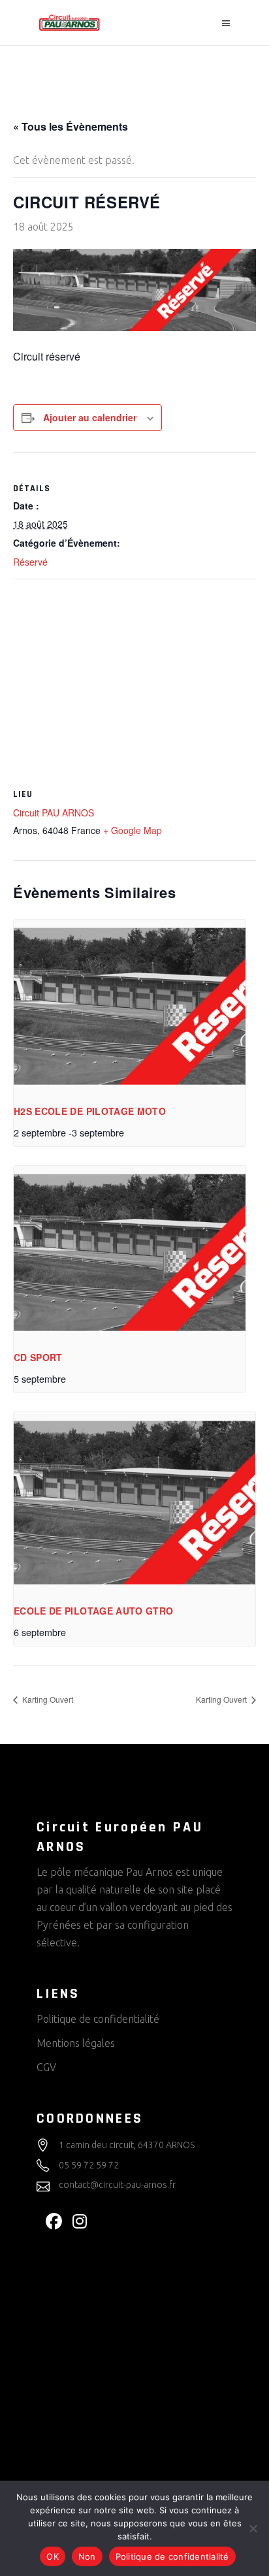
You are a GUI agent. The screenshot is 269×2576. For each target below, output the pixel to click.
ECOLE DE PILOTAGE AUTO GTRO (93, 1611)
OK (53, 2556)
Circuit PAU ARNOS (54, 813)
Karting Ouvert (47, 1699)
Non (87, 2556)
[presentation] (130, 1006)
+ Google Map (133, 830)
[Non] (253, 2528)
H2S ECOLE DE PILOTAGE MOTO (90, 1111)
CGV (46, 2067)
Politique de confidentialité (98, 2019)
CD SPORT (38, 1357)
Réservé (30, 562)
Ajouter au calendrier (90, 417)
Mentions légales (76, 2043)
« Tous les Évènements (71, 126)
